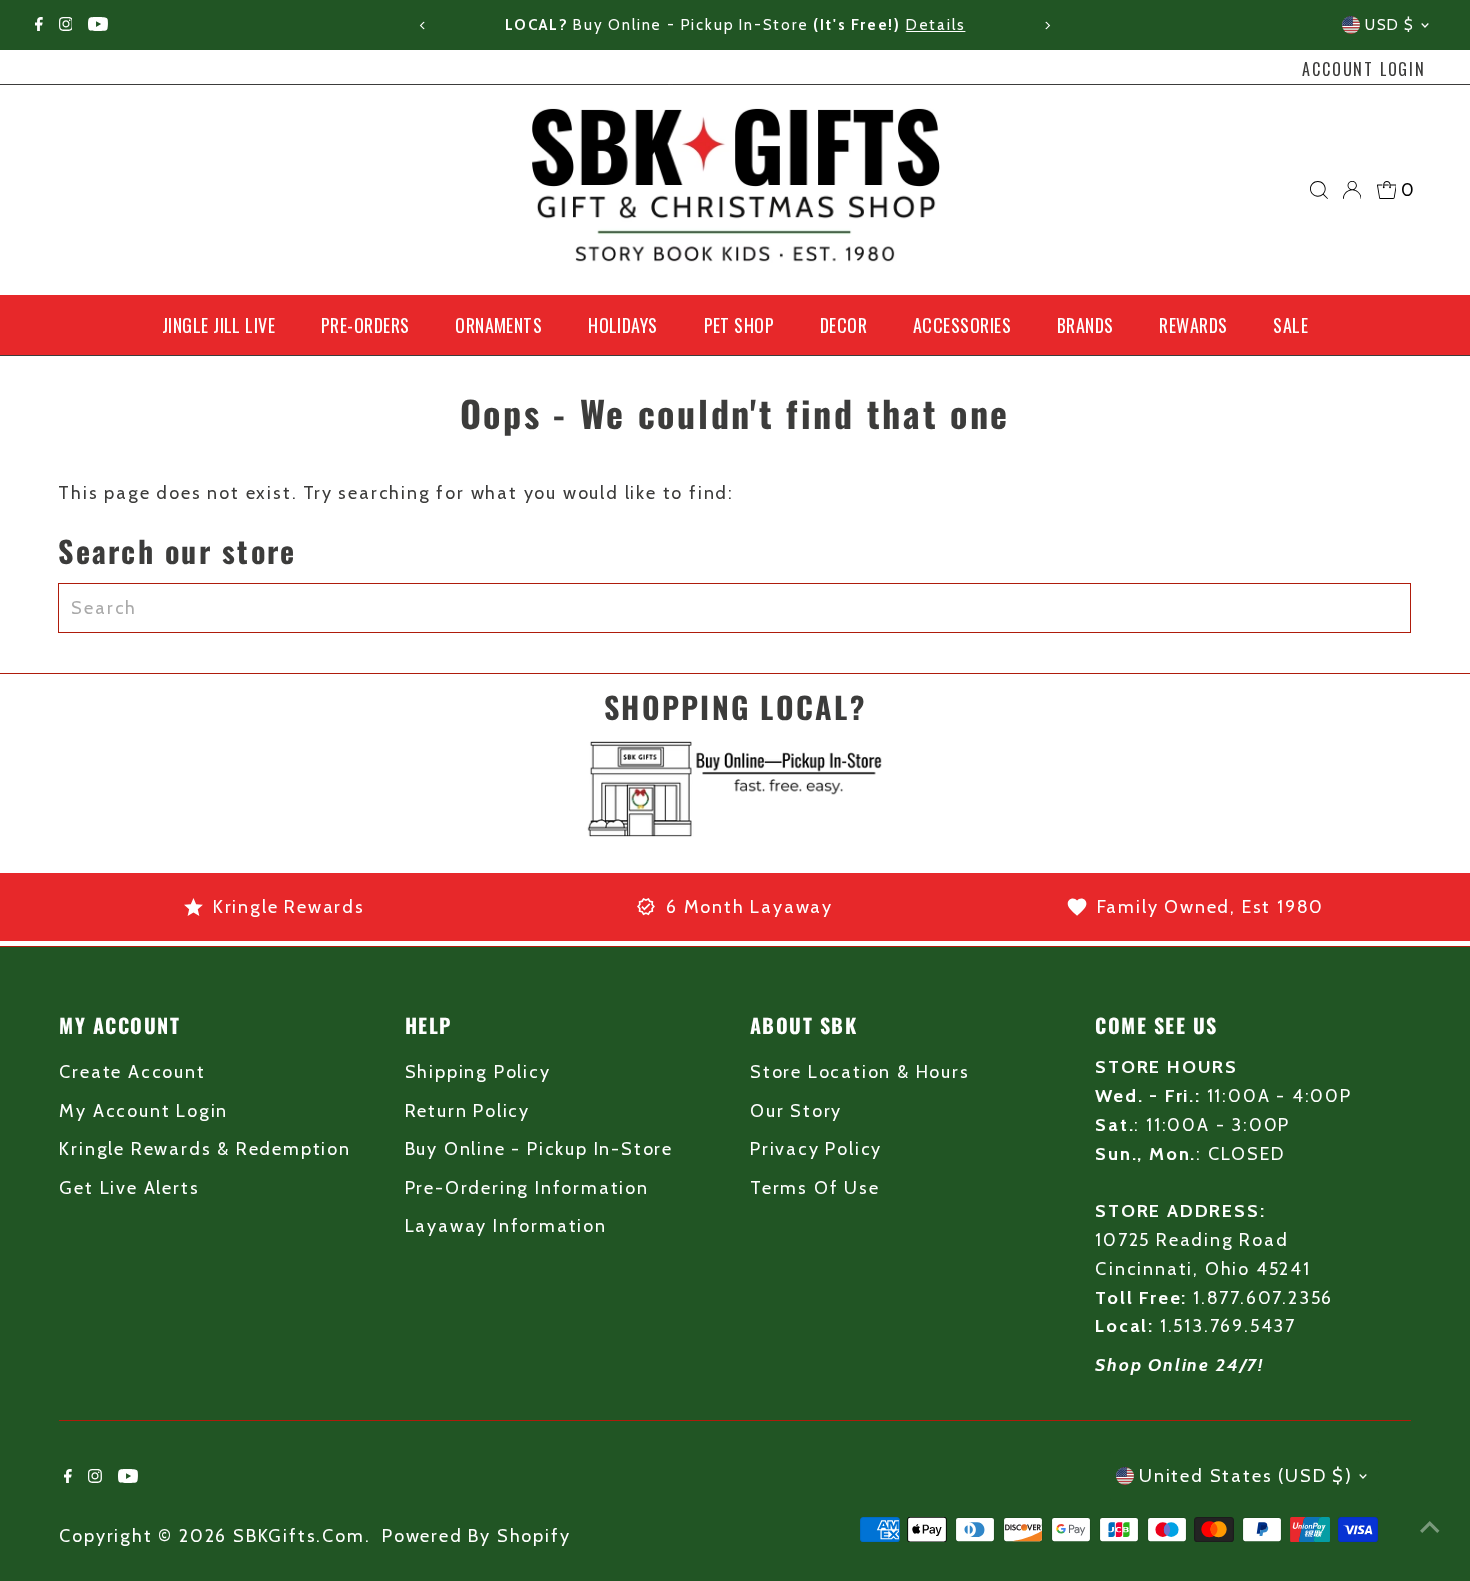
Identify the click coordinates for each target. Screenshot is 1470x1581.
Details (936, 25)
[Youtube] (98, 25)
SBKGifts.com (299, 1536)
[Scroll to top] (1430, 1526)
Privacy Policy (816, 1149)
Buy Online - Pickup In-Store (539, 1149)
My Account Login (143, 1111)
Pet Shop (739, 325)
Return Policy (467, 1111)
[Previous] (422, 25)
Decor (843, 325)
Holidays (623, 325)
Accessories (962, 325)
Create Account (132, 1072)
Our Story (796, 1111)
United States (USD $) (1246, 1476)
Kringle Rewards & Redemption (204, 1149)
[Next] (1047, 25)
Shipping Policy (478, 1072)
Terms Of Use (815, 1188)
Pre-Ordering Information (527, 1188)
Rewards (1193, 325)
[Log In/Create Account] (1352, 190)
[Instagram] (66, 25)
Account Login (1363, 69)
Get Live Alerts (129, 1188)
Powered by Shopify (476, 1536)
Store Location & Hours (860, 1072)
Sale (1290, 325)
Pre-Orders (365, 325)
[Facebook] (39, 25)
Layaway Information (506, 1226)
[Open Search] (1319, 190)
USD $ (1390, 25)
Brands (1085, 325)
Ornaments (498, 325)
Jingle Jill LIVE (218, 325)
